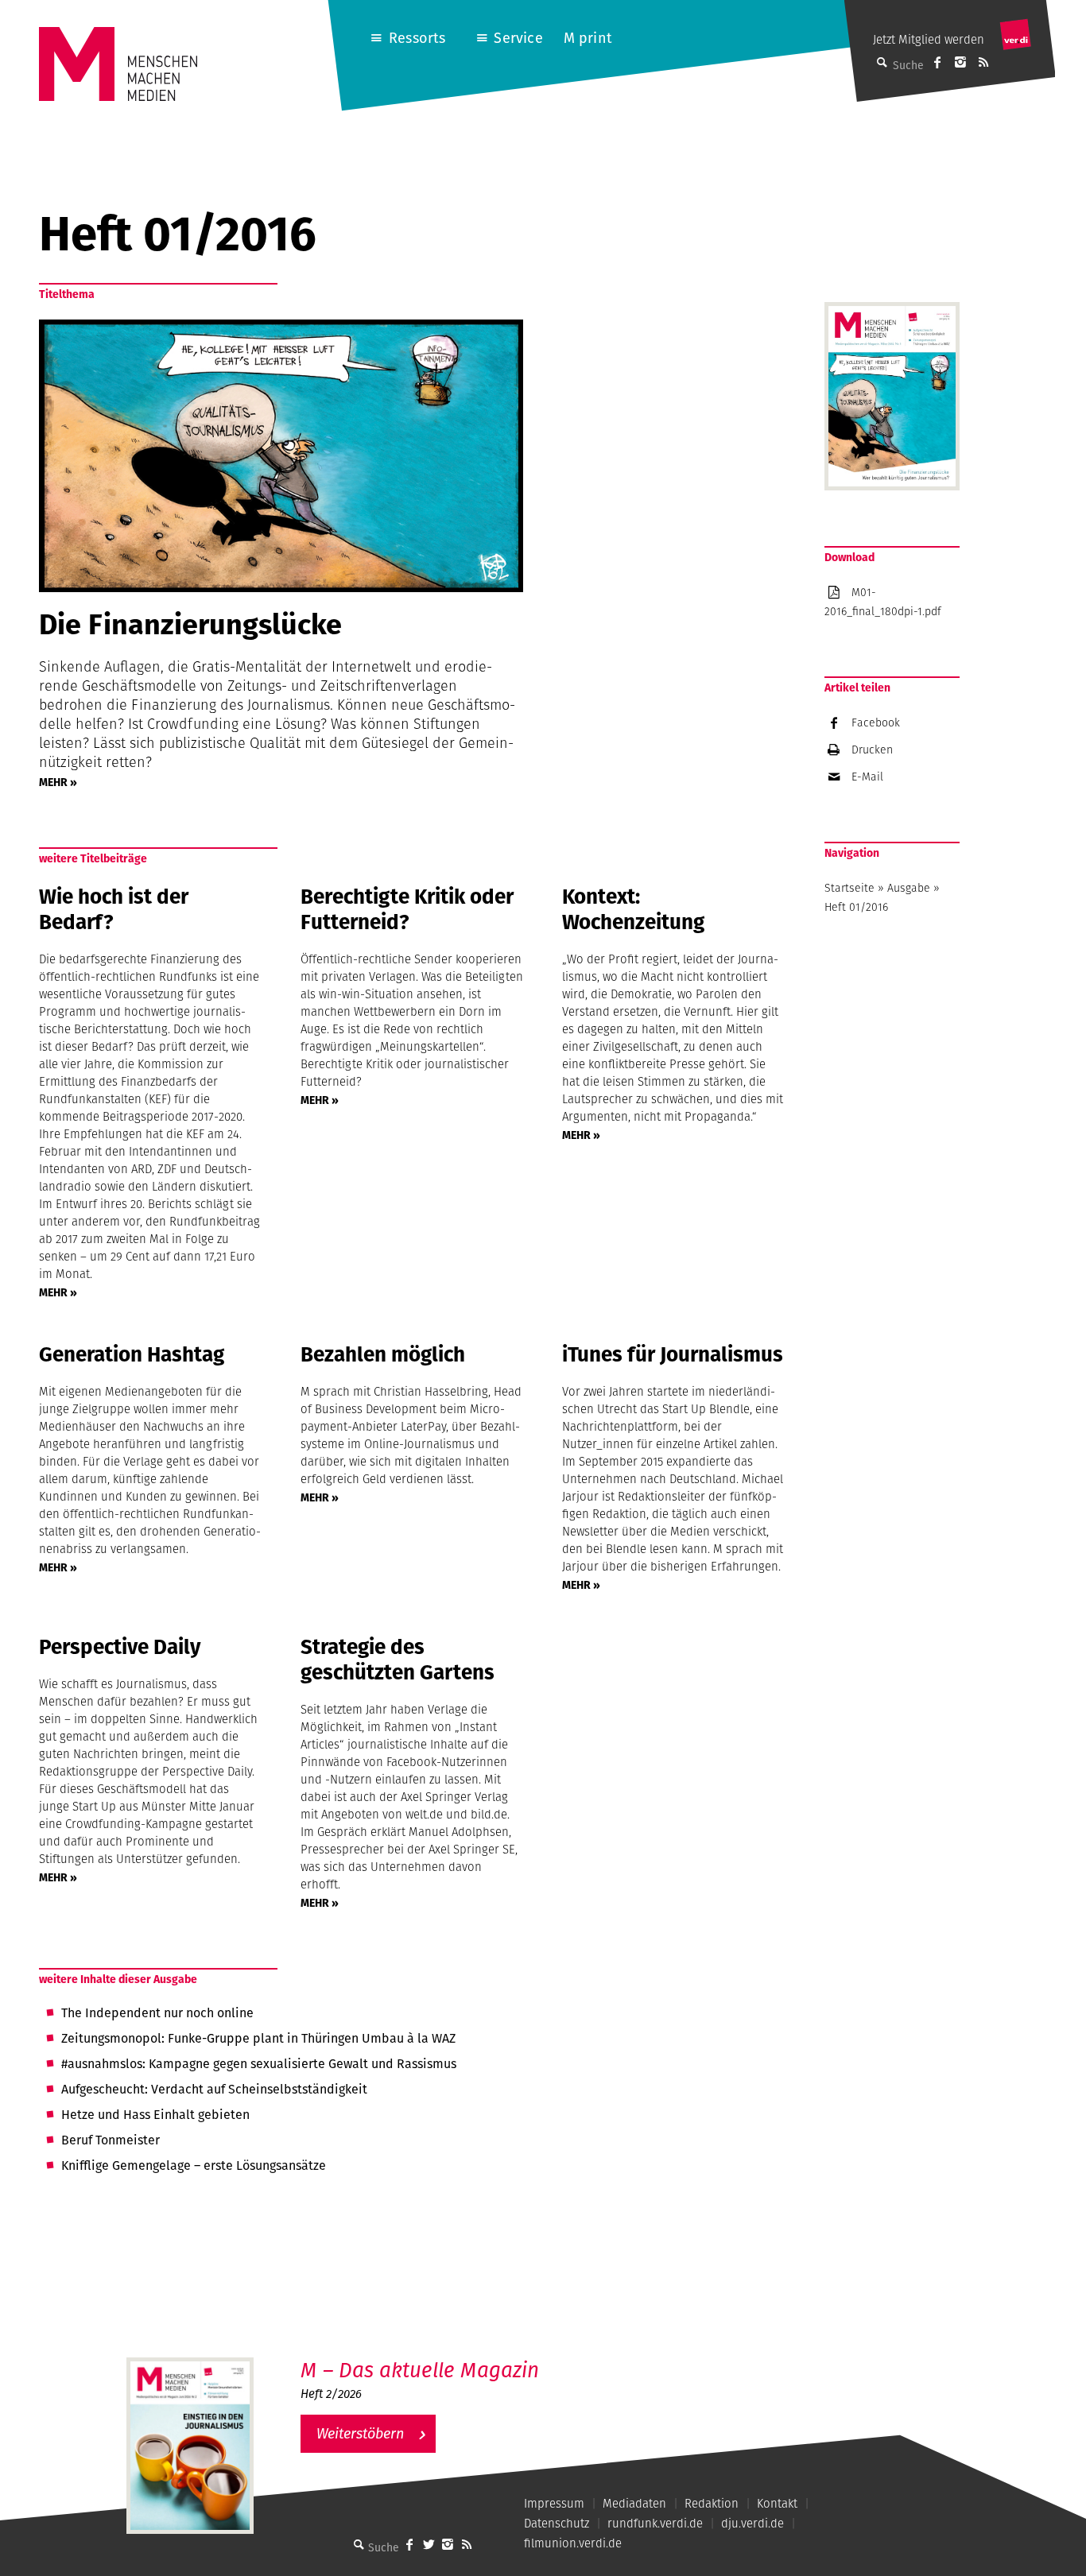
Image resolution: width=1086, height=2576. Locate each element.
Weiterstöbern (360, 2433)
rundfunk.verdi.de (655, 2523)
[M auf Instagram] (960, 62)
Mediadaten (634, 2503)
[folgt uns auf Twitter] (429, 2544)
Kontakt (777, 2503)
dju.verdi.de (752, 2523)
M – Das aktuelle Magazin (420, 2370)
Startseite (849, 888)
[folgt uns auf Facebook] (409, 2544)
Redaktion (712, 2503)
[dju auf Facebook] (937, 62)
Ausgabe (909, 888)
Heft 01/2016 (856, 907)
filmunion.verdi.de (573, 2543)
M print (588, 38)
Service (518, 38)
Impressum (554, 2503)
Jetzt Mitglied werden (929, 39)
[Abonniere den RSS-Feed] (983, 62)
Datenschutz (557, 2523)
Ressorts (417, 38)
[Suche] (359, 2544)
